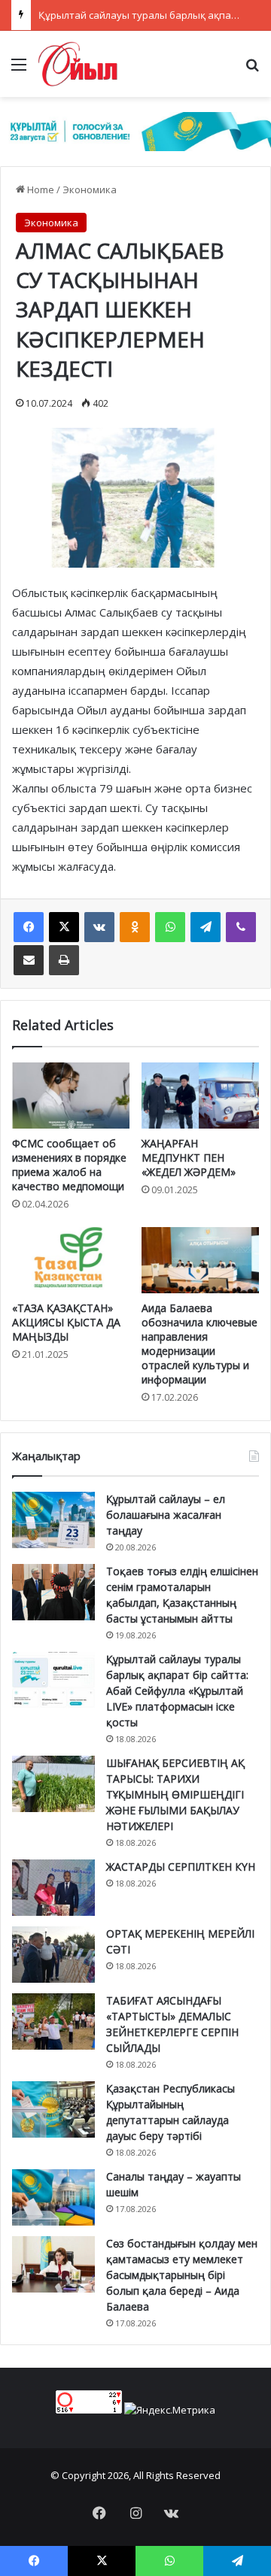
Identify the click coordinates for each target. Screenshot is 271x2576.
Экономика (90, 189)
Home (40, 189)
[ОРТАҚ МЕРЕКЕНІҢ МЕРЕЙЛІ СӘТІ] (53, 1955)
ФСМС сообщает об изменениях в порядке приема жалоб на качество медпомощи (69, 1165)
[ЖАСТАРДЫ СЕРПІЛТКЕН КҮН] (53, 1888)
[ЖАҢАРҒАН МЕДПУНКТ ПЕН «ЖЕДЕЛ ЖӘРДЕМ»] (200, 1096)
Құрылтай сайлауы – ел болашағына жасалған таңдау (166, 1515)
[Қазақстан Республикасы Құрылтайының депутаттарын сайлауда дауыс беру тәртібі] (53, 2109)
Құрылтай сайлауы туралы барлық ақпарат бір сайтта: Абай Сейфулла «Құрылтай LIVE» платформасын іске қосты (177, 1691)
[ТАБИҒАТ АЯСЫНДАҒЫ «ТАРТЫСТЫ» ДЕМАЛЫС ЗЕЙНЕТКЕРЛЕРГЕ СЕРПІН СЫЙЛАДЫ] (53, 2021)
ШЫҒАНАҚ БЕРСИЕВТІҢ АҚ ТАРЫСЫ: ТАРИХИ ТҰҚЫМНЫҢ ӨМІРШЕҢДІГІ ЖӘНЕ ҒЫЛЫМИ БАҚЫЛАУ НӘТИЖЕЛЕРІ (175, 1794)
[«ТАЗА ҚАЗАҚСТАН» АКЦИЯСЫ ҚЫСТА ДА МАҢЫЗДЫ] (71, 1260)
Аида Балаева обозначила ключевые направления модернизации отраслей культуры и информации (199, 1344)
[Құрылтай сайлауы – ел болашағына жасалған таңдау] (53, 1520)
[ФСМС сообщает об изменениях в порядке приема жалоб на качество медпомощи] (71, 1096)
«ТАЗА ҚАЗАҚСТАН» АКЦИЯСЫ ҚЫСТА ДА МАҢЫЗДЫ (66, 1322)
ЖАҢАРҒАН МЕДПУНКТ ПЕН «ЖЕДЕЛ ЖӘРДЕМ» (189, 1158)
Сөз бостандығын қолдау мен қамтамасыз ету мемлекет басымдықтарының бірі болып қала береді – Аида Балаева (182, 2275)
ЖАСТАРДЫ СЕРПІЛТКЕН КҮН (181, 1867)
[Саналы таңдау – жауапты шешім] (53, 2197)
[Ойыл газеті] (78, 64)
